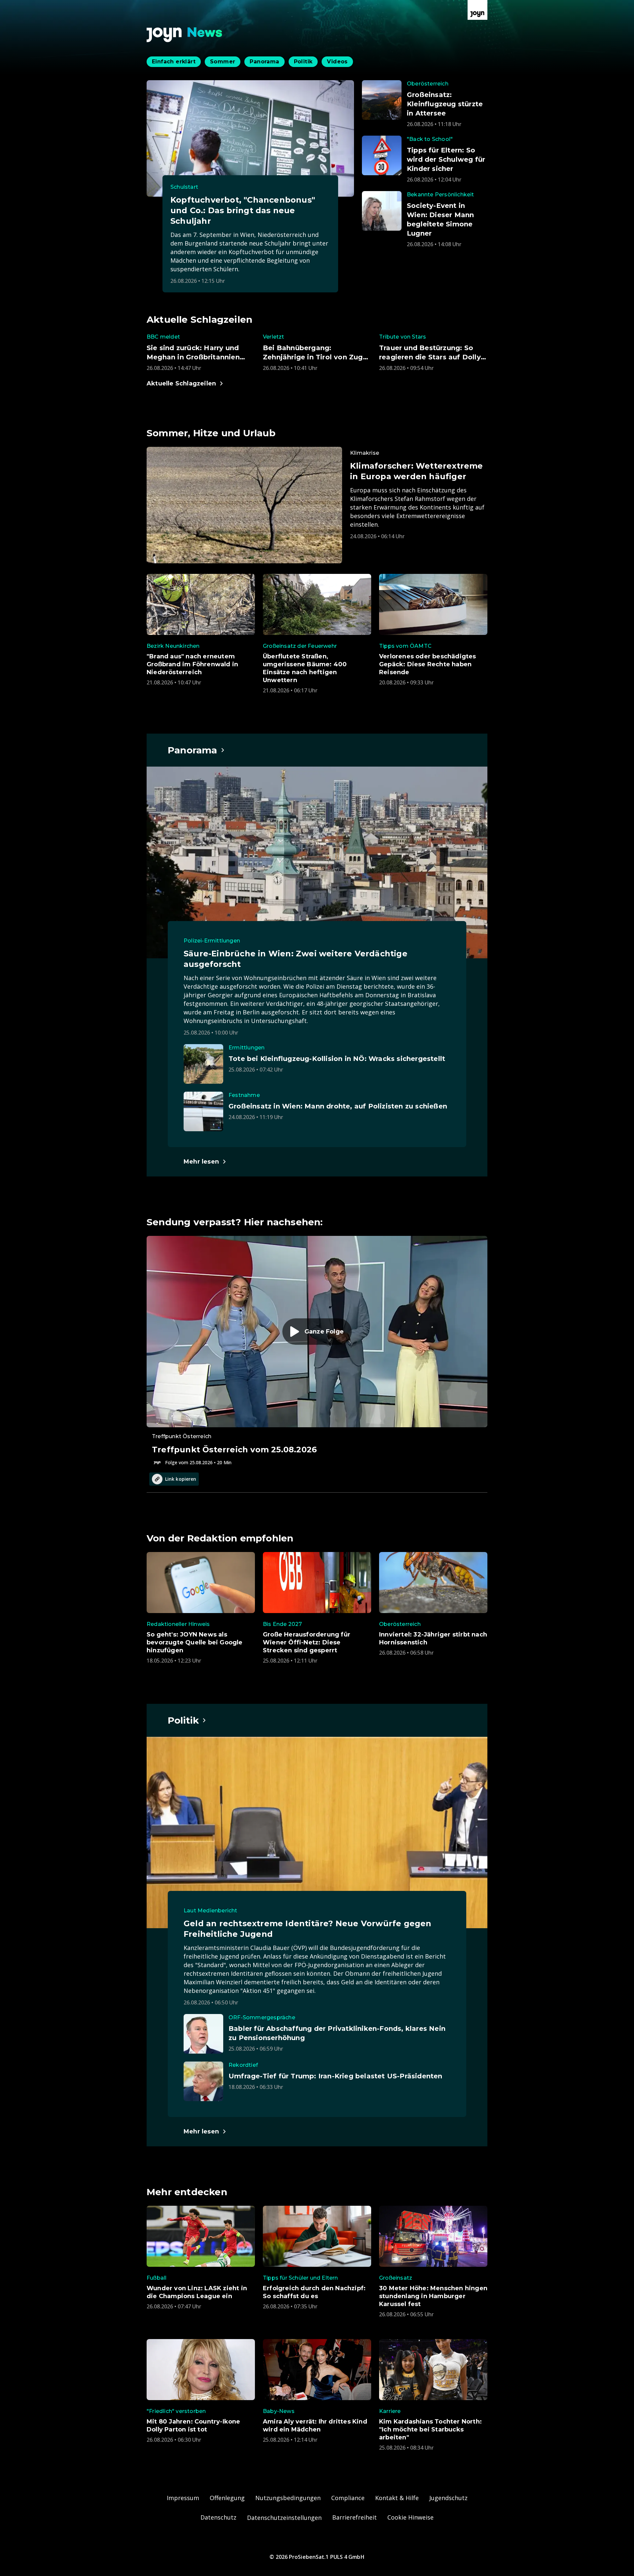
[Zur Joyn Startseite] (477, 10)
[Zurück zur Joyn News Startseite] (185, 35)
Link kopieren (181, 1479)
